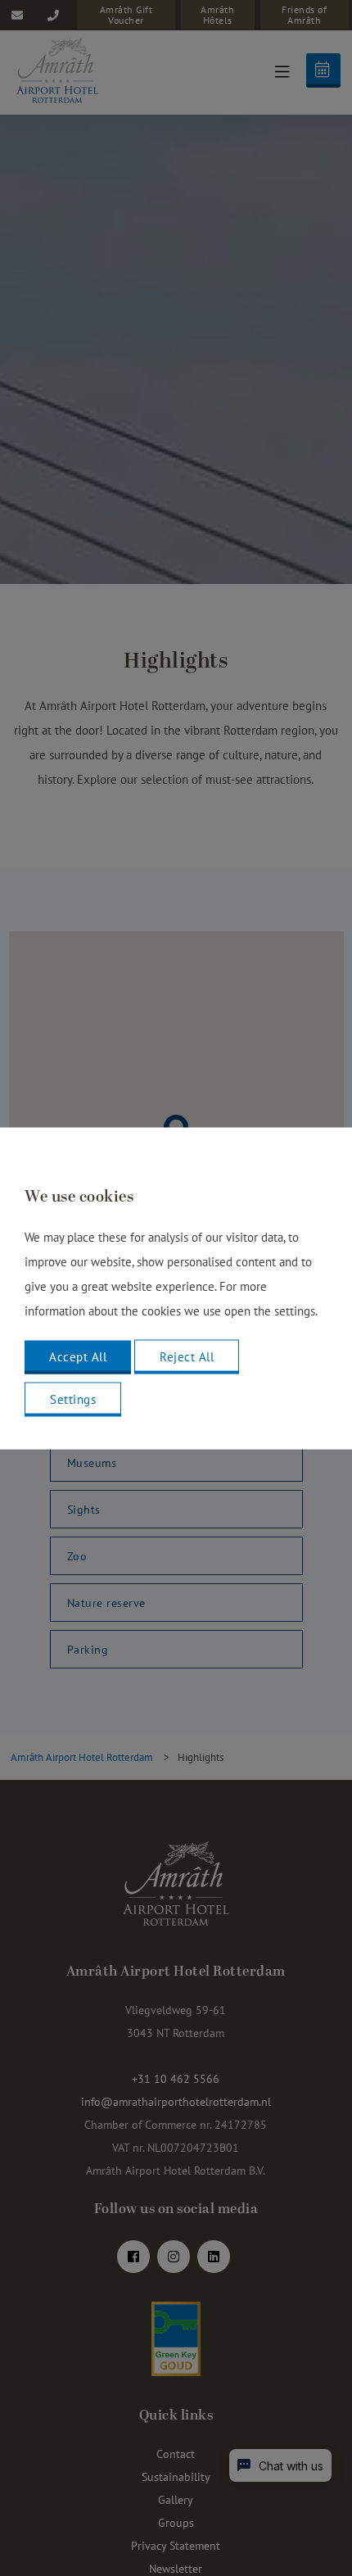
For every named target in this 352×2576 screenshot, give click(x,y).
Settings (73, 1399)
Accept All (78, 1356)
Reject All (187, 1356)
